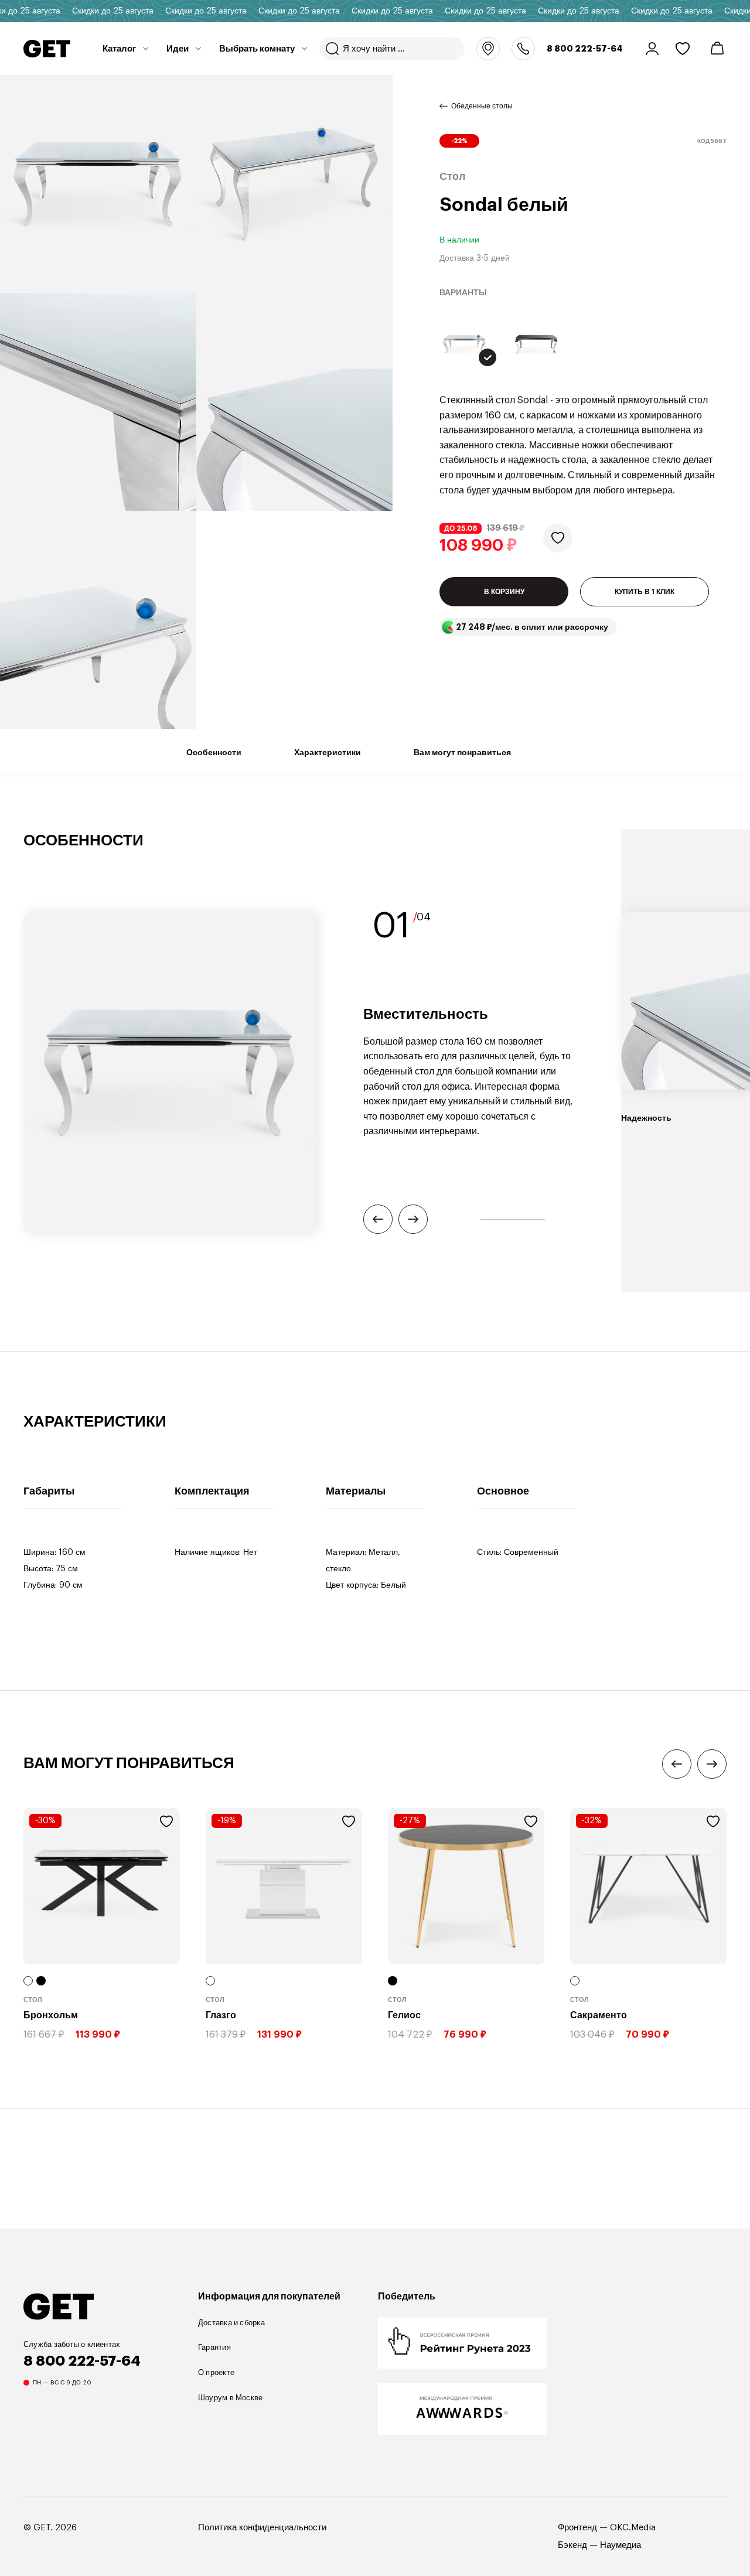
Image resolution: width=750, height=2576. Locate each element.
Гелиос (404, 2015)
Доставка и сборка (231, 2323)
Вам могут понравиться (462, 752)
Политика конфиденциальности (262, 2528)
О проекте (216, 2372)
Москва (488, 49)
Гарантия (214, 2347)
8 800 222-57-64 (585, 49)
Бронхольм (51, 2015)
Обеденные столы (482, 106)
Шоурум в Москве (230, 2398)
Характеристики (328, 752)
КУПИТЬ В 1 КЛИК (645, 592)
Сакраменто (599, 2015)
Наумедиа (621, 2545)
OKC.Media (633, 2528)
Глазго (221, 2015)
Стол (33, 2000)
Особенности (214, 752)
